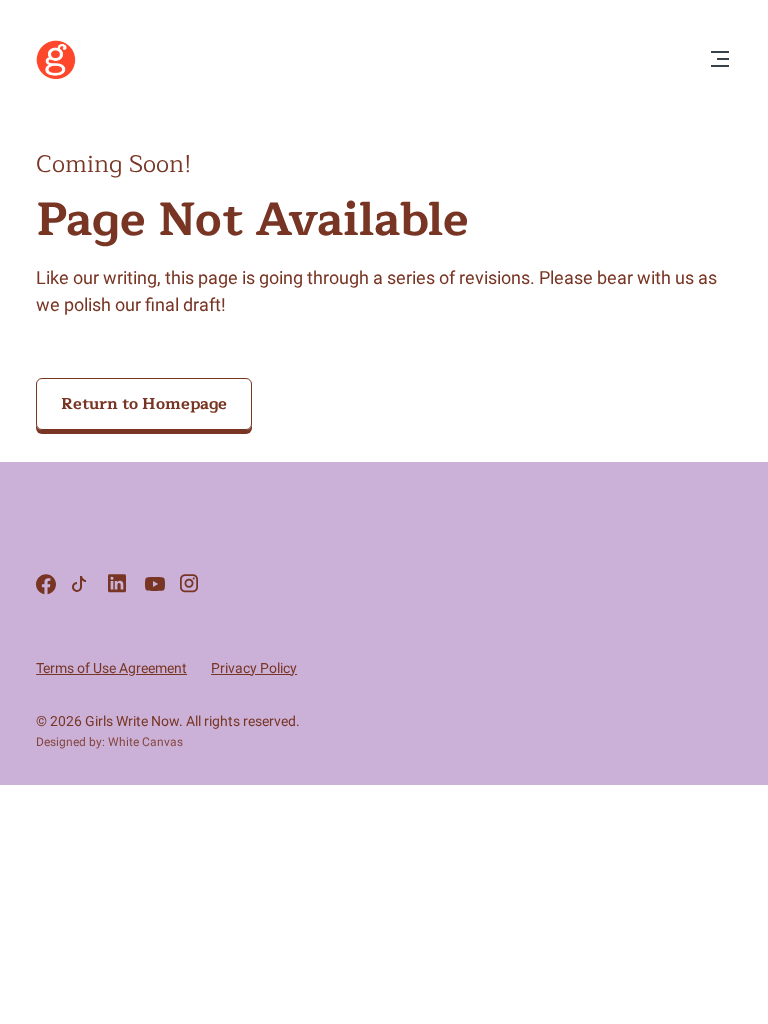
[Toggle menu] (720, 60)
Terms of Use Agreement (111, 668)
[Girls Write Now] (56, 75)
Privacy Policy (254, 668)
